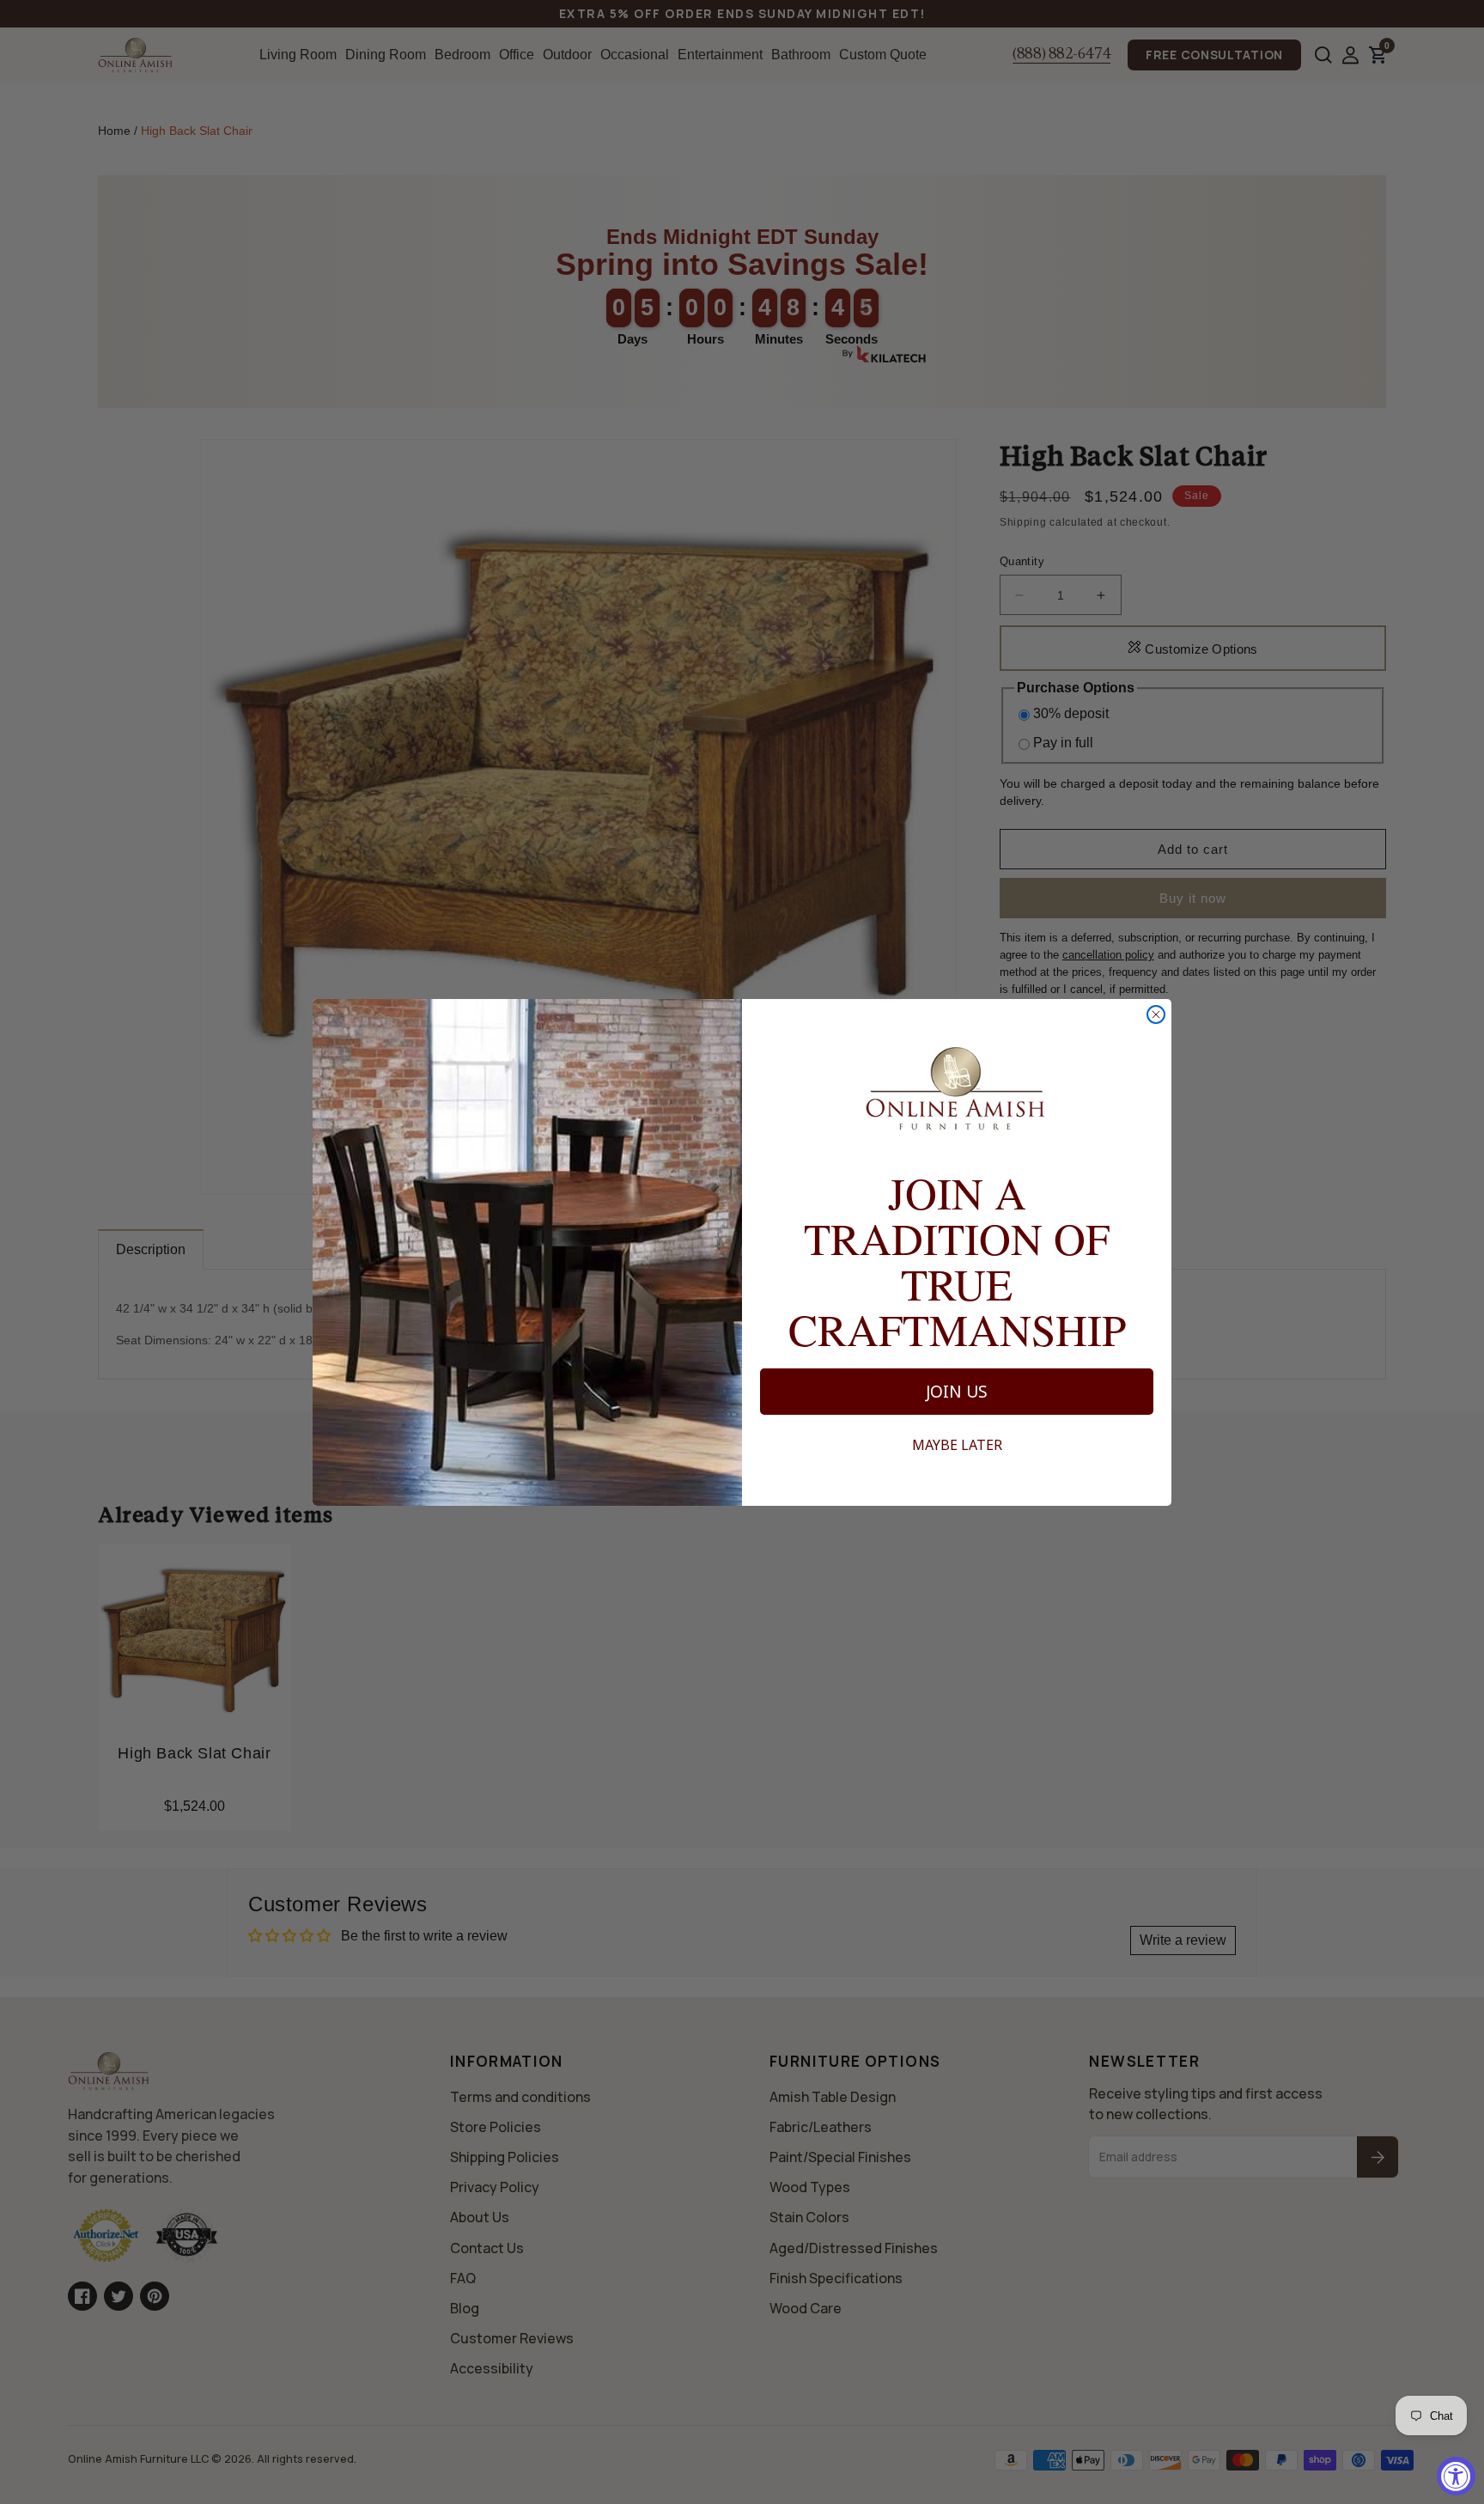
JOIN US (957, 1392)
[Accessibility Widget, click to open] (1456, 2476)
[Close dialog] (1156, 1014)
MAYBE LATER (957, 1445)
